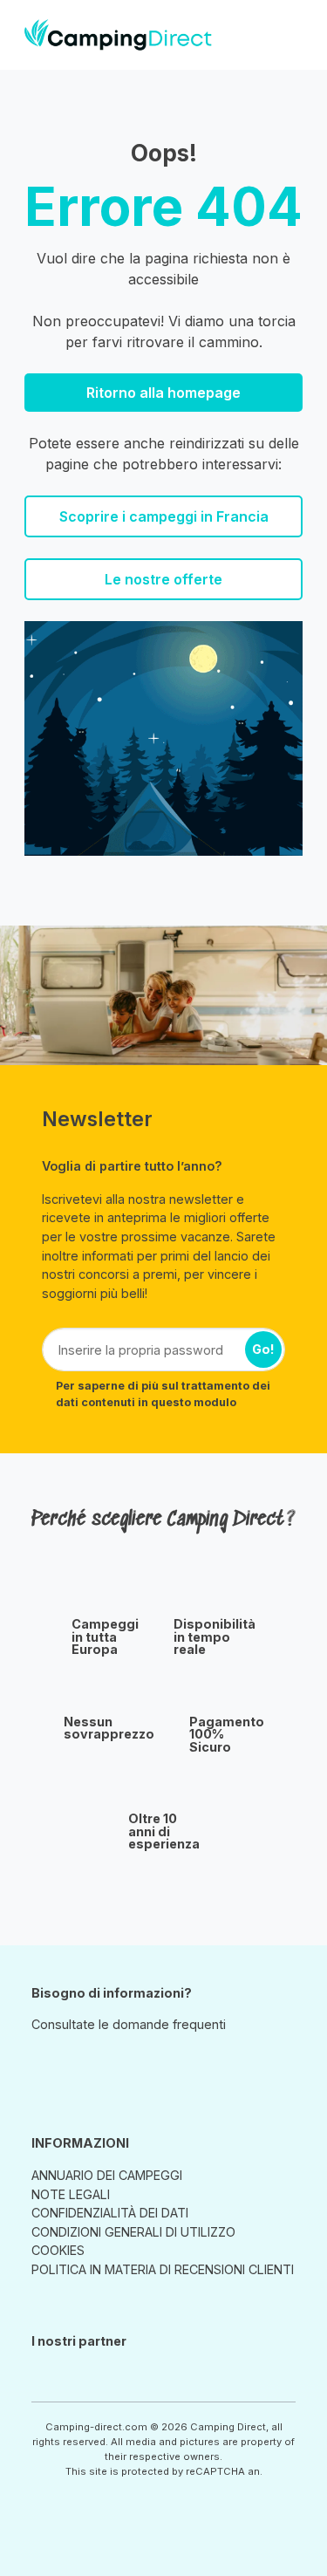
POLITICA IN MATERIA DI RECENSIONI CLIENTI (163, 2269)
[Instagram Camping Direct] (44, 2065)
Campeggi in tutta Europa (105, 1637)
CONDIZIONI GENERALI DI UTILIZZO (133, 2232)
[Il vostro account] (266, 34)
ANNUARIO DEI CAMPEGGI (107, 2175)
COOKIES (58, 2250)
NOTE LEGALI (71, 2194)
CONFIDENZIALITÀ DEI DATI (110, 2213)
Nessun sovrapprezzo (109, 1729)
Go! (263, 1349)
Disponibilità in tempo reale (215, 1637)
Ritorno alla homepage (163, 393)
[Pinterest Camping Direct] (68, 2065)
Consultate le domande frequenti (129, 2024)
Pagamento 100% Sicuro (227, 1735)
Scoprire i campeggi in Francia (164, 516)
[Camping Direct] (118, 35)
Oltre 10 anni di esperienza (164, 1831)
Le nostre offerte (163, 579)
